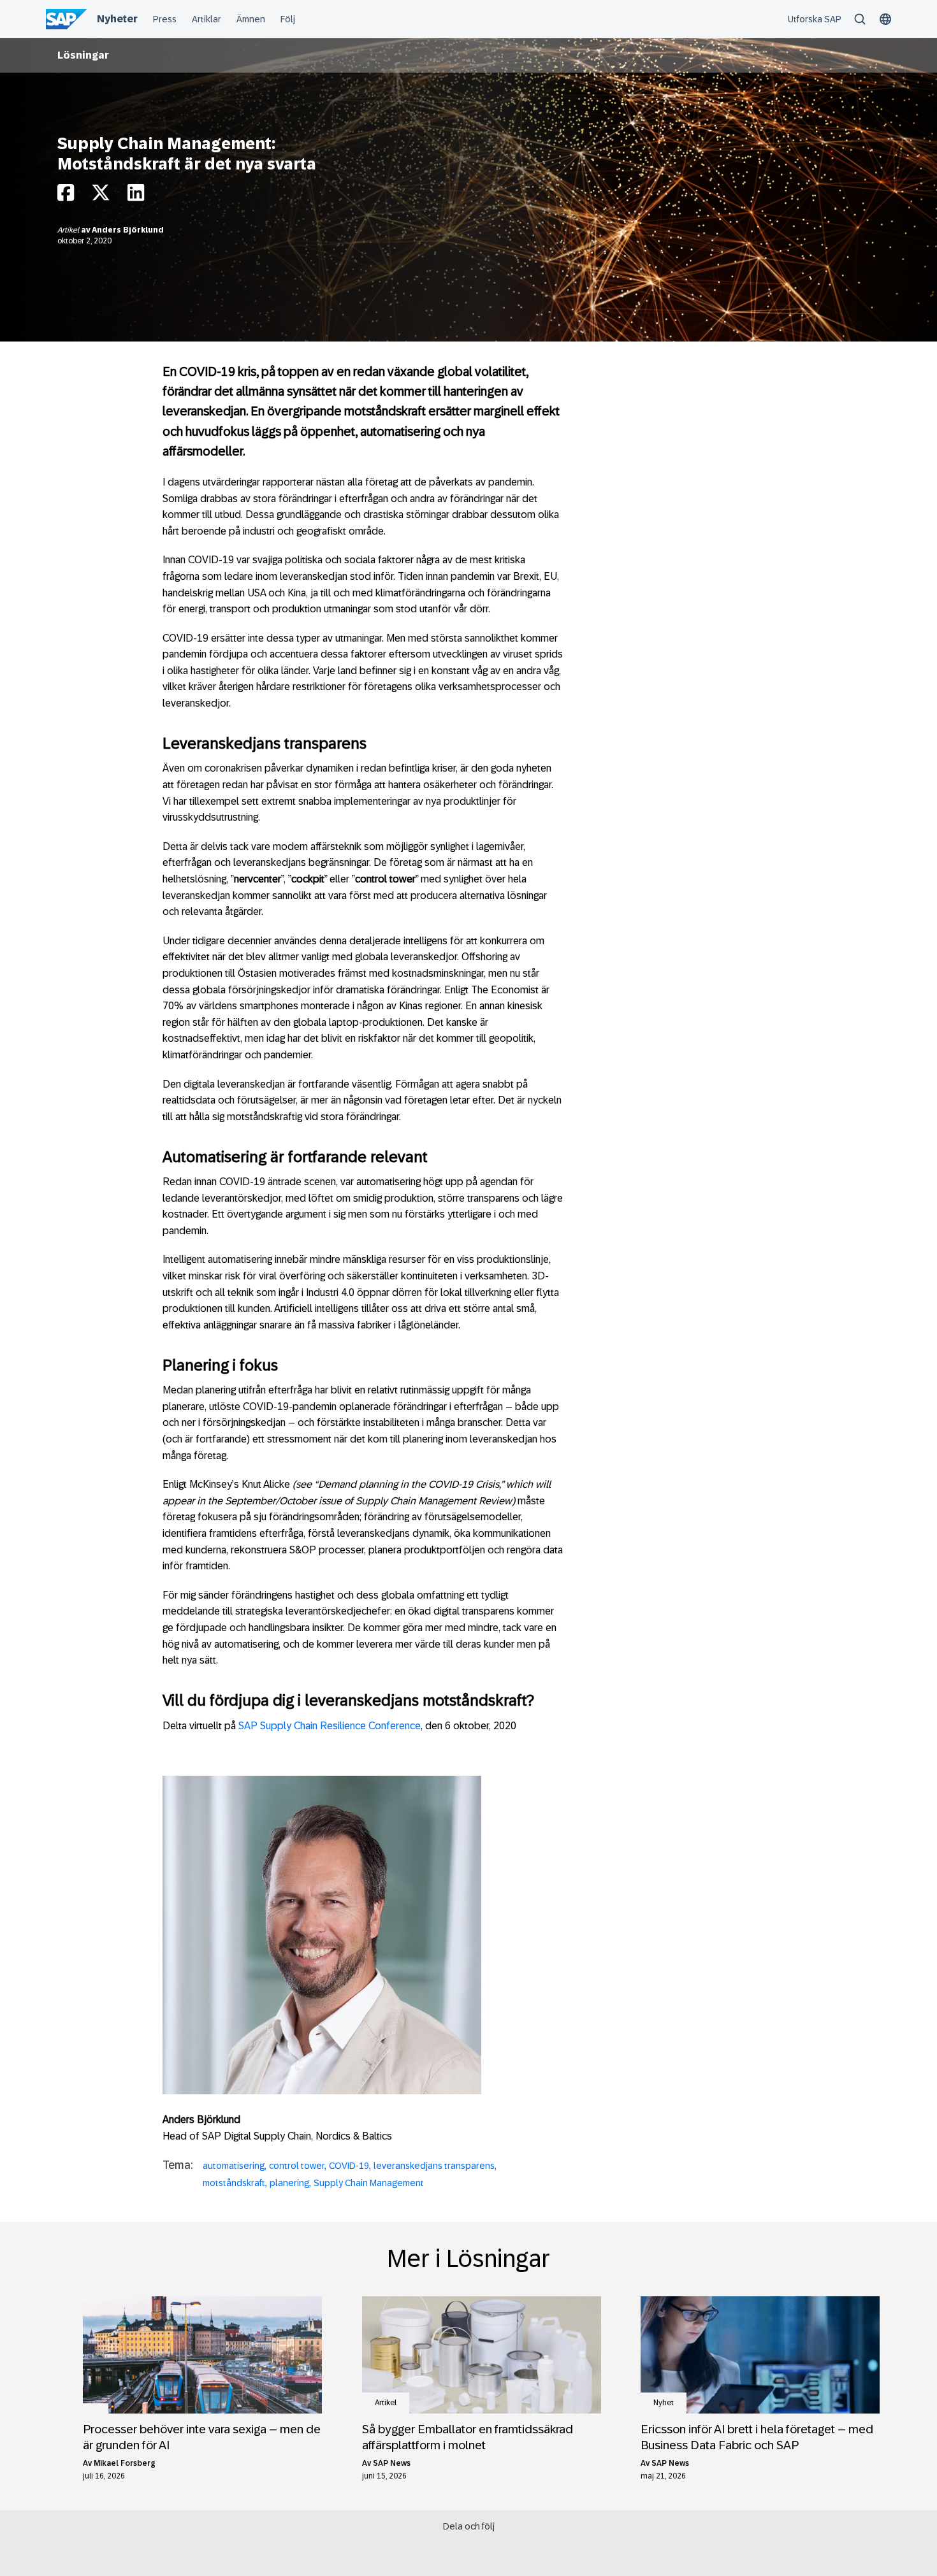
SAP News (392, 2463)
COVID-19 (349, 2166)
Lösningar (83, 55)
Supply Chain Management (369, 2183)
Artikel (69, 230)
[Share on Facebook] (66, 196)
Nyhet (664, 2403)
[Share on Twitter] (101, 196)
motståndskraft (234, 2183)
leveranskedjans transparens (434, 2166)
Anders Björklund (128, 230)
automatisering (234, 2166)
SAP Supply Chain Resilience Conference (330, 1726)
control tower (297, 2166)
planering (289, 2183)
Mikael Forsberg (125, 2463)
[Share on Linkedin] (136, 196)
